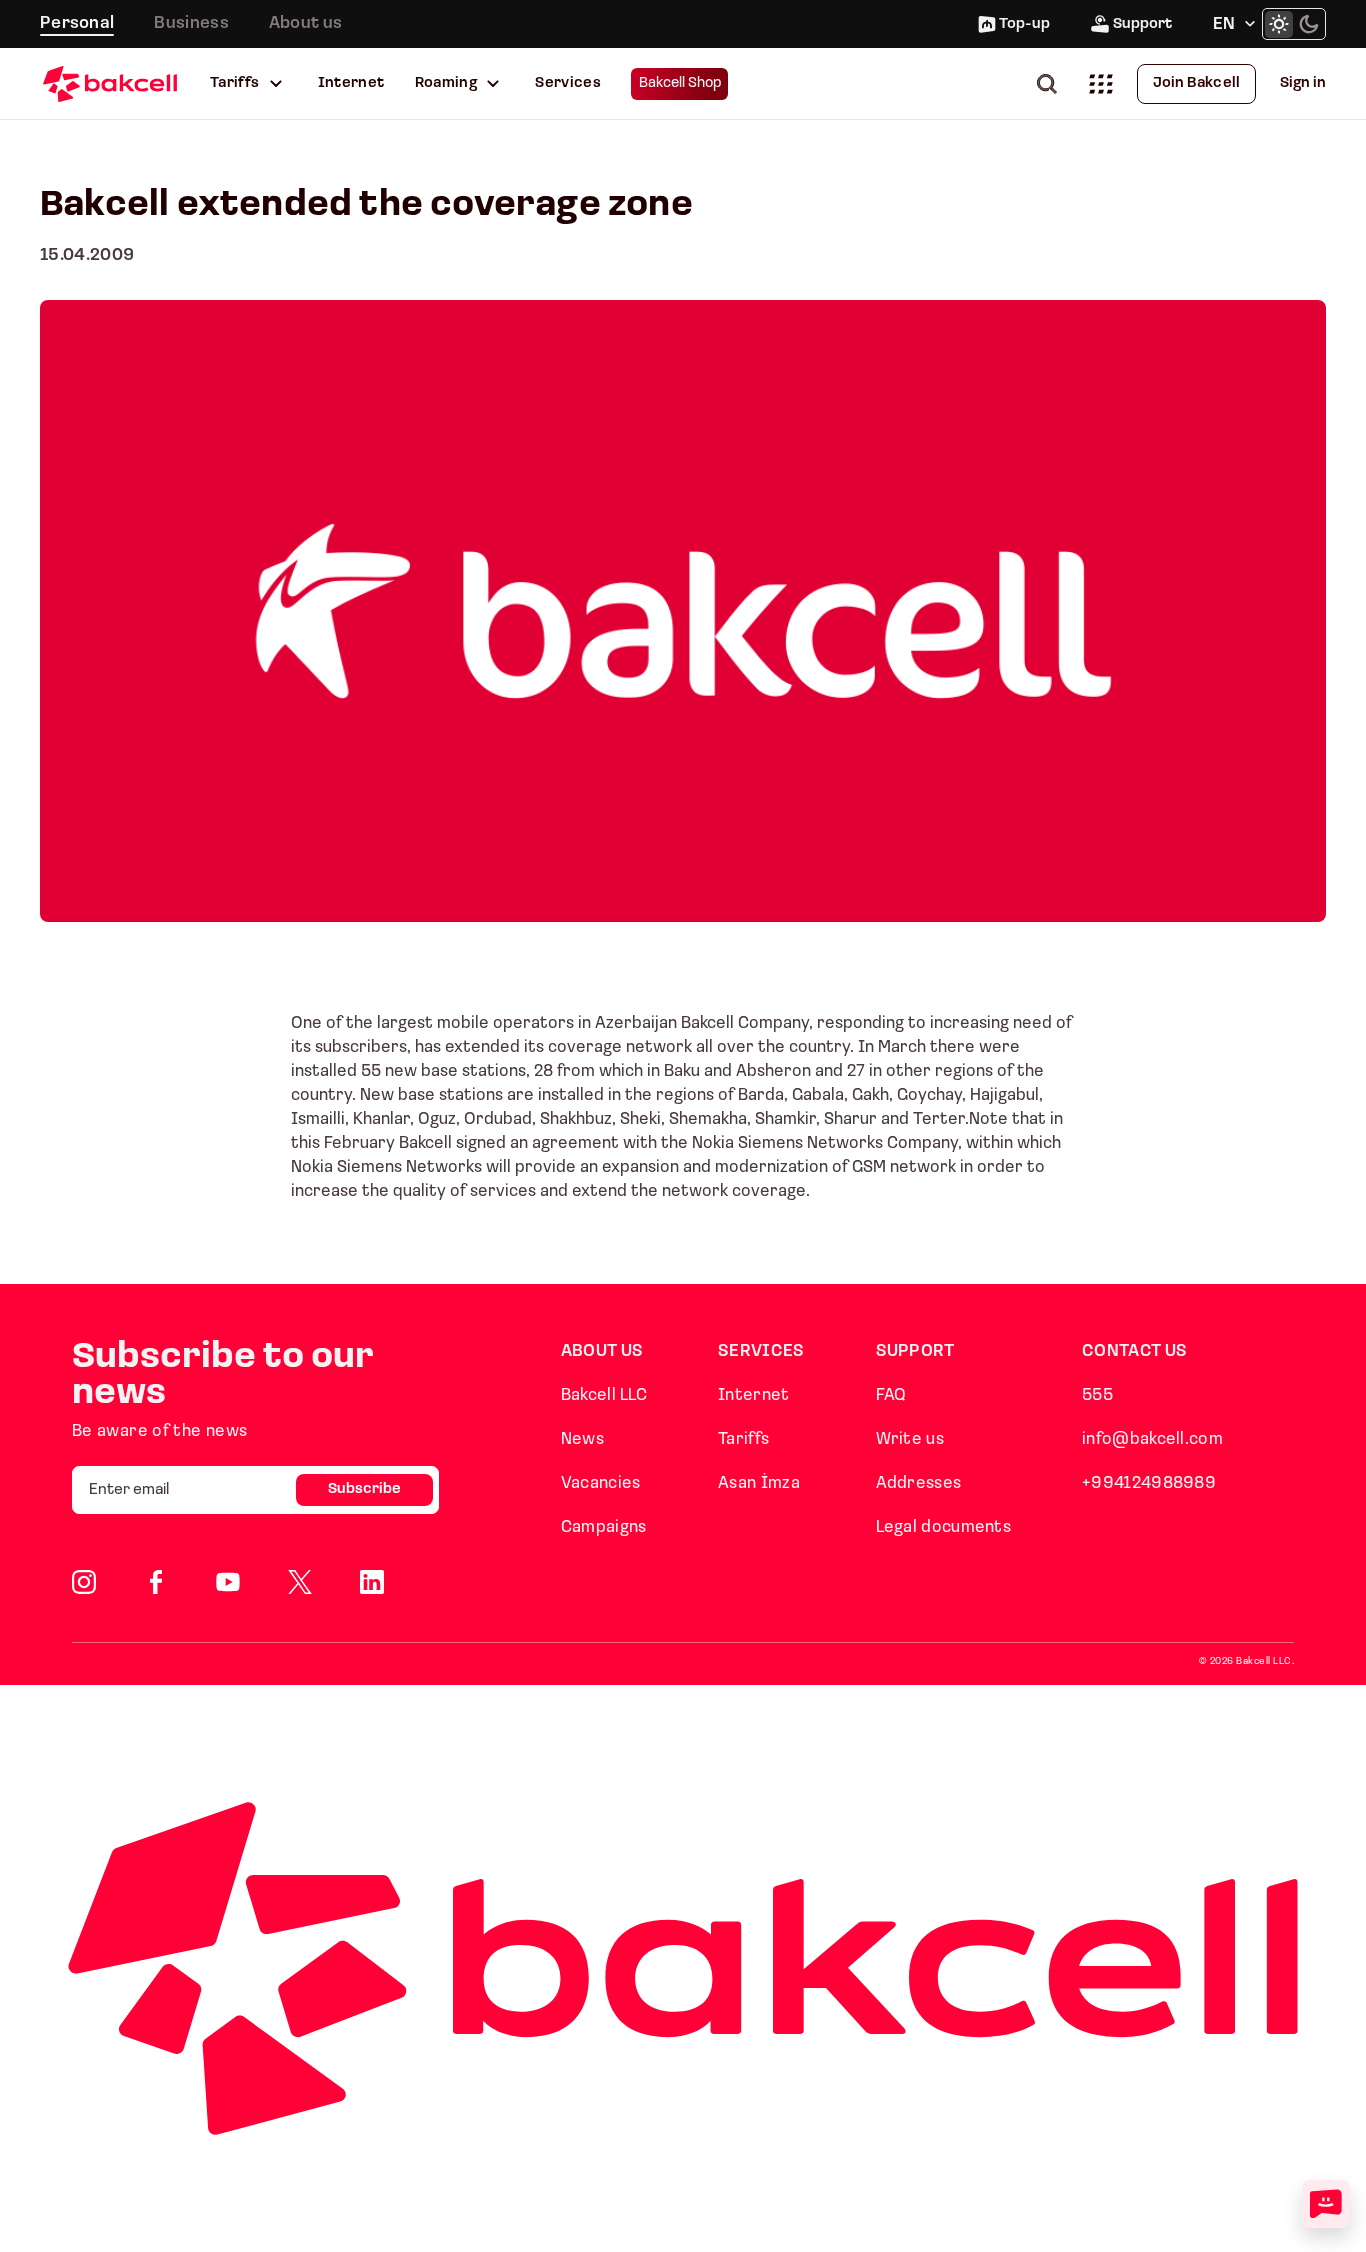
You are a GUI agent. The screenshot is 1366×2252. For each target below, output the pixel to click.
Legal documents (944, 1527)
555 (1097, 1395)
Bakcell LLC (604, 1395)
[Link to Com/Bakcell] (300, 1582)
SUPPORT (915, 1351)
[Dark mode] (1309, 24)
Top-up (1024, 24)
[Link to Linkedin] (372, 1582)
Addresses (919, 1483)
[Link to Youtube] (228, 1582)
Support (1142, 24)
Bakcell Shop (680, 83)
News (582, 1439)
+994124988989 (1149, 1483)
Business (191, 23)
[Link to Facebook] (156, 1582)
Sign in (1303, 83)
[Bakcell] (110, 83)
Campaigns (604, 1527)
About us (305, 23)
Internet (351, 83)
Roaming (446, 83)
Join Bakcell (1196, 83)
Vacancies (601, 1483)
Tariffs (235, 83)
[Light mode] (1279, 24)
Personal (77, 23)
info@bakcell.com (1152, 1439)
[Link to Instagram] (84, 1582)
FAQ (891, 1395)
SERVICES (761, 1351)
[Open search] (1051, 83)
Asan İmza (759, 1483)
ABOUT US (602, 1351)
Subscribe (364, 1489)
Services (568, 83)
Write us (910, 1439)
